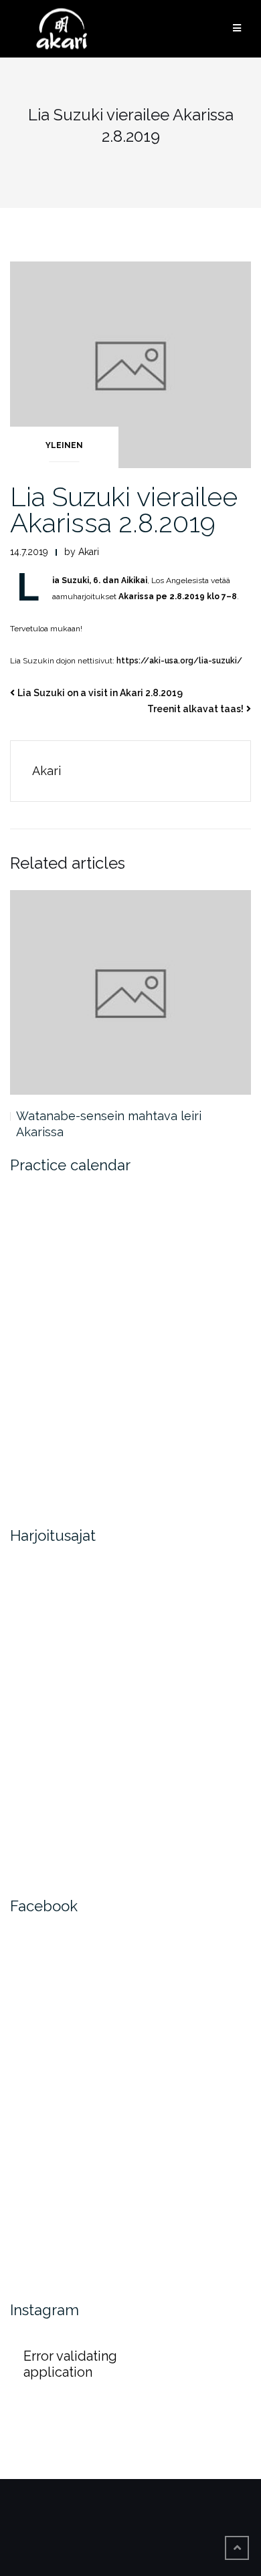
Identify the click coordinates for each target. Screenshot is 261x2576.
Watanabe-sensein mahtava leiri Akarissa (109, 1124)
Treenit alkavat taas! (195, 709)
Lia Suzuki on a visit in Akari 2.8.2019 (100, 693)
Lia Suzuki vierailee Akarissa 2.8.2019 (124, 510)
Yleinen (64, 445)
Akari (89, 552)
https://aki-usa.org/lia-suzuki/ (179, 661)
